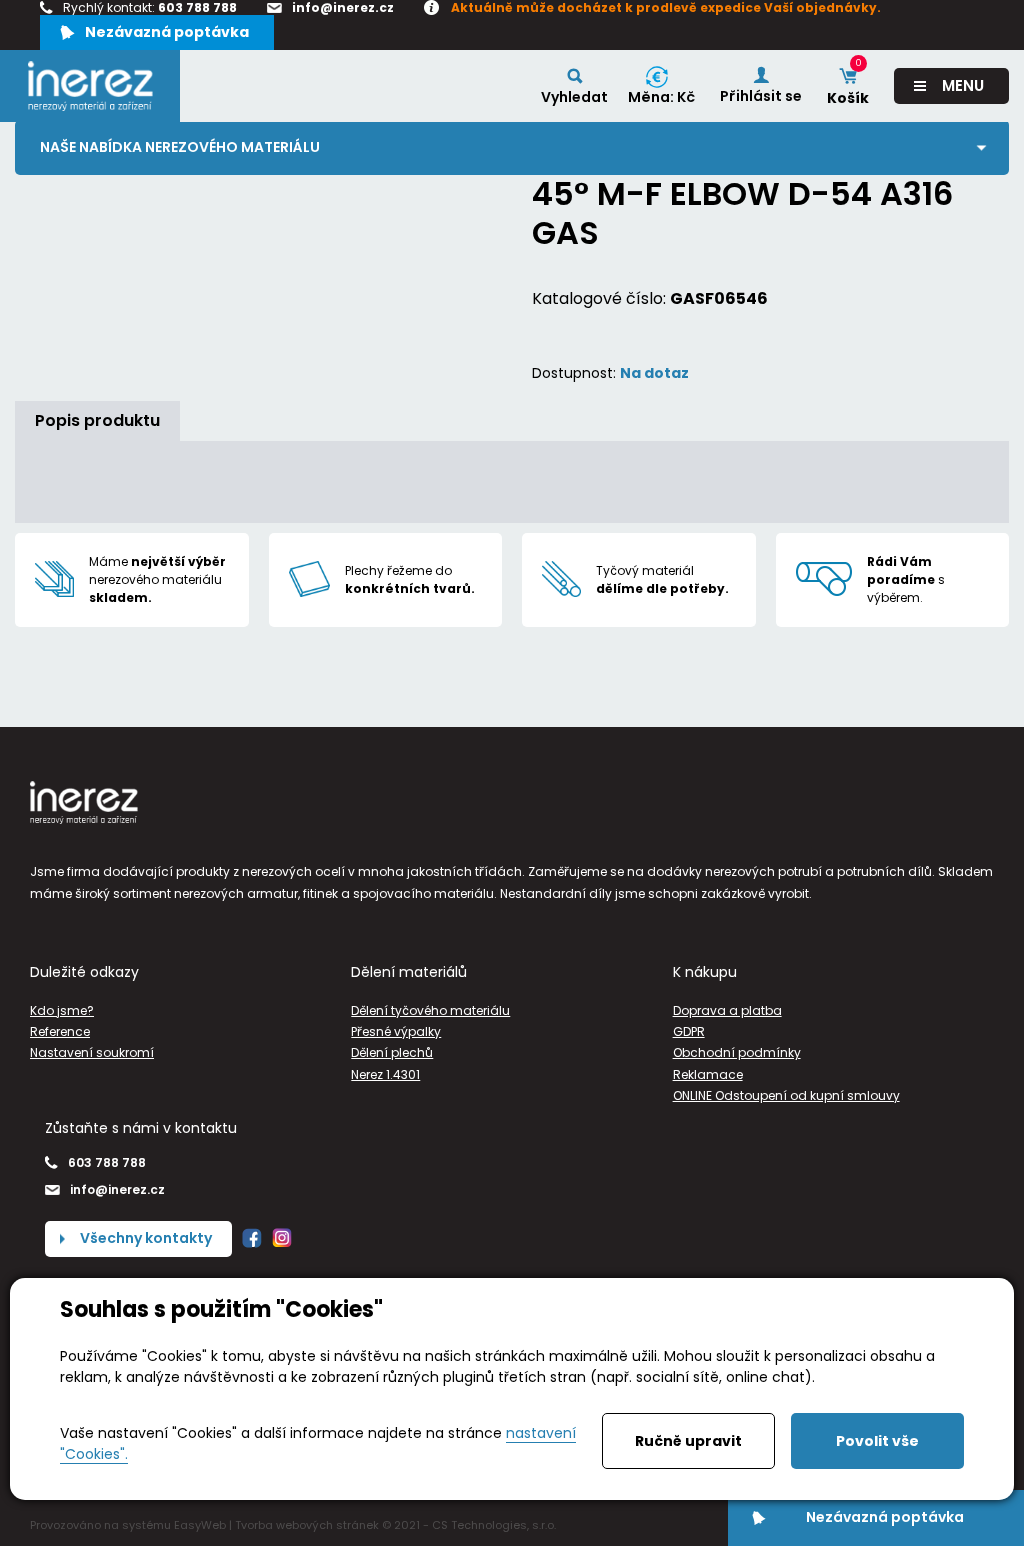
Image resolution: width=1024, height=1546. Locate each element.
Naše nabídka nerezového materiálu (180, 147)
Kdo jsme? (62, 1010)
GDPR (689, 1031)
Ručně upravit (688, 1441)
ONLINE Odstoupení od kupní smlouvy (786, 1095)
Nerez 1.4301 (385, 1074)
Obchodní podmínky (737, 1052)
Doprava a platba (727, 1010)
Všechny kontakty (146, 1238)
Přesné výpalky (396, 1031)
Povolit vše (877, 1441)
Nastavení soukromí (92, 1052)
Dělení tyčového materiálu (430, 1010)
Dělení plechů (392, 1052)
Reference (60, 1031)
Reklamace (708, 1074)
